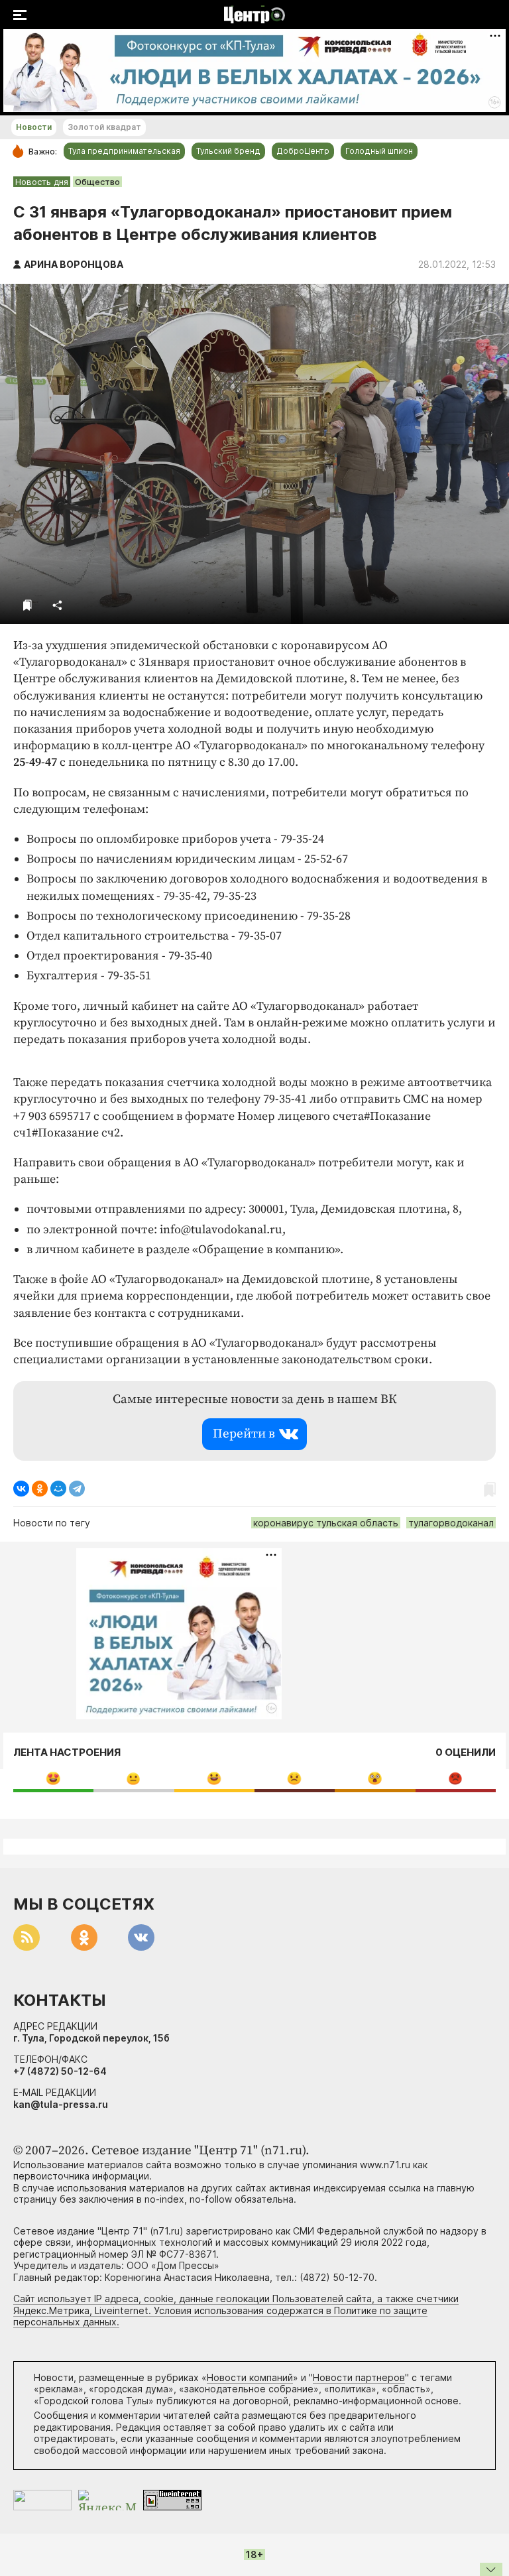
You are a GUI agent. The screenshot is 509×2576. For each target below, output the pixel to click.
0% (53, 1778)
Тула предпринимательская (124, 151)
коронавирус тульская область (326, 1523)
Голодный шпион (379, 151)
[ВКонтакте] (21, 1489)
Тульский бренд (228, 151)
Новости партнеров (359, 2377)
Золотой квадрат (104, 127)
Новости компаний (250, 2377)
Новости (34, 127)
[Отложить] (28, 605)
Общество (97, 182)
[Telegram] (77, 1489)
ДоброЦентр (303, 151)
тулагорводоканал (451, 1523)
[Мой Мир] (58, 1489)
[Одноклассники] (40, 1489)
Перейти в (244, 1434)
